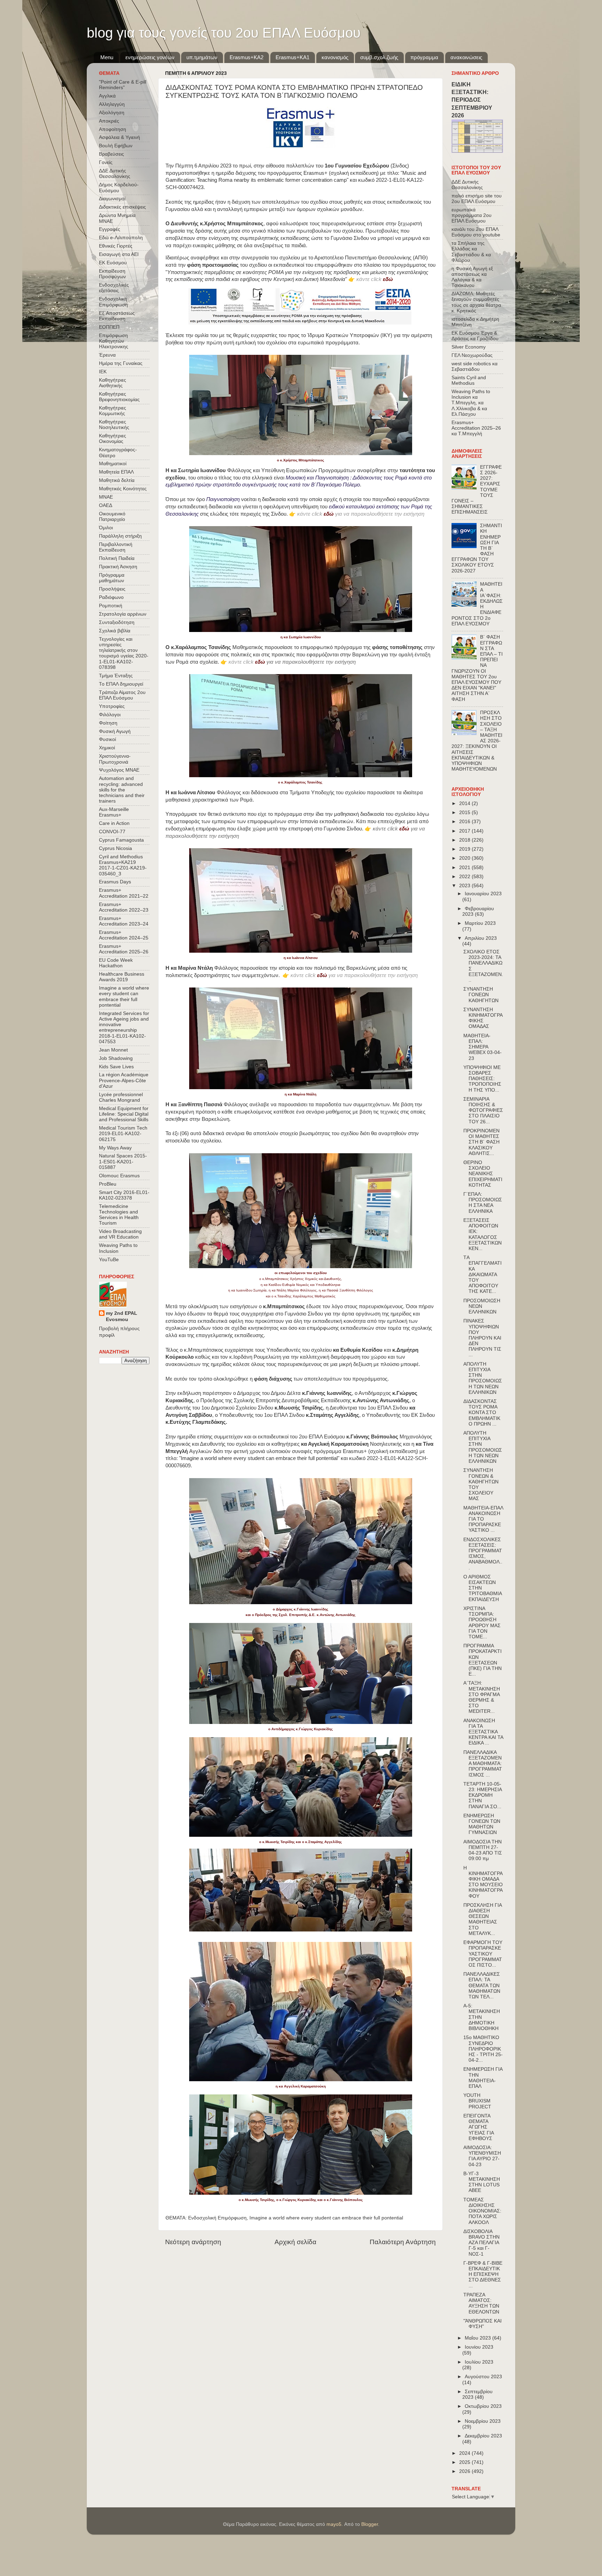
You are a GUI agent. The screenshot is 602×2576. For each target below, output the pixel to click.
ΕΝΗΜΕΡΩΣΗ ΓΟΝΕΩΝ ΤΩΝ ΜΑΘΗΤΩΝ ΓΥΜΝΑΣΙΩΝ (482, 1824)
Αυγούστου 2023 (483, 2377)
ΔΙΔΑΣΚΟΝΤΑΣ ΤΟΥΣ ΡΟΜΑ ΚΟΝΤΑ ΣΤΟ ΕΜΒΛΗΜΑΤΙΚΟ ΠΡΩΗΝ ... (482, 1413)
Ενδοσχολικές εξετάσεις (114, 288)
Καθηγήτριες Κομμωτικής (113, 411)
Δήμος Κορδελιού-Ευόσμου (119, 188)
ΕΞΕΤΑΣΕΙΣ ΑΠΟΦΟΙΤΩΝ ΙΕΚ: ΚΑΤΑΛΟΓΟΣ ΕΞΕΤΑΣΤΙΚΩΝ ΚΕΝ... (483, 1234)
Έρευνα (107, 355)
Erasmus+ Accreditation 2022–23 (124, 907)
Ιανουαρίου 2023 (483, 894)
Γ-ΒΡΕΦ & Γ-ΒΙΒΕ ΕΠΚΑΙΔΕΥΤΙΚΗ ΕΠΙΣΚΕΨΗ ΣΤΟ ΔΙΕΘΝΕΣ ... (483, 2274)
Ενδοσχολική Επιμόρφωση (217, 2218)
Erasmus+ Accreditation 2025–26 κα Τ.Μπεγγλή (476, 428)
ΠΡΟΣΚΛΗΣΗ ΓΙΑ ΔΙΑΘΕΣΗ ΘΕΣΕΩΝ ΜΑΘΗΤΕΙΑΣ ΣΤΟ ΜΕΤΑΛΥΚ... (483, 1919)
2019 (465, 849)
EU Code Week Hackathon (116, 963)
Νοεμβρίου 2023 (483, 2421)
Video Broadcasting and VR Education (120, 1234)
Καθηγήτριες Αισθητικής (113, 383)
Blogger (370, 2524)
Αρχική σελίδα (295, 2242)
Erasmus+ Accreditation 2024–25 (124, 935)
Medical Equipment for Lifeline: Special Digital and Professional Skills (124, 1114)
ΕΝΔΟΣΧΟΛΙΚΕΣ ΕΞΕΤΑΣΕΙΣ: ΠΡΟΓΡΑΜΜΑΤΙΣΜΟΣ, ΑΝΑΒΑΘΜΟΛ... (483, 1554)
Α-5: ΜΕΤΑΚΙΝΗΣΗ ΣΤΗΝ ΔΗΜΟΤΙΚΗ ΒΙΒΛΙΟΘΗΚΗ (482, 2017)
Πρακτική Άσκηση (118, 567)
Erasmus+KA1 (292, 57)
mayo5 (334, 2524)
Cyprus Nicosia (115, 848)
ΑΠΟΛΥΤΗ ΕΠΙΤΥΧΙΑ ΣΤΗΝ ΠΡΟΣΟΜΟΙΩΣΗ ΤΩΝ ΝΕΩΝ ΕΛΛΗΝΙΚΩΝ (483, 1378)
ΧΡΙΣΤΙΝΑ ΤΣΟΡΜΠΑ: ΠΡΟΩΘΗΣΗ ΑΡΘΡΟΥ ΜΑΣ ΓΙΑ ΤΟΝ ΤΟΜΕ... (482, 1623)
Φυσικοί (107, 739)
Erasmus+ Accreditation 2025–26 (124, 949)
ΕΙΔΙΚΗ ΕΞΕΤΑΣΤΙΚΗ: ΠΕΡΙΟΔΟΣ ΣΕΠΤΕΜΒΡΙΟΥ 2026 (472, 100)
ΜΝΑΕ (106, 497)
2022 (465, 877)
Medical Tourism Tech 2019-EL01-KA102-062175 (123, 1134)
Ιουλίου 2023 (479, 2362)
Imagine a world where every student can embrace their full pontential (326, 2218)
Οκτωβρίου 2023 (483, 2406)
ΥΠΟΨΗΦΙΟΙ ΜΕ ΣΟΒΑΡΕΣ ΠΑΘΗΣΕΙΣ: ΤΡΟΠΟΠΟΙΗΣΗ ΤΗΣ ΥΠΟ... (482, 1079)
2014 (465, 803)
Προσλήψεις (112, 589)
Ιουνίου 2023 (479, 2347)
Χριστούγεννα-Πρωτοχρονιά (115, 759)
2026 (465, 2471)
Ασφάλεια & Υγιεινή (119, 137)
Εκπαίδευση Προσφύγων (112, 274)
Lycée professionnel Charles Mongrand (121, 1097)
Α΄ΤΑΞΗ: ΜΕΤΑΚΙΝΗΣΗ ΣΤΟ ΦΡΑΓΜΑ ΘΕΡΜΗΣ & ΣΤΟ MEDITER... (482, 1697)
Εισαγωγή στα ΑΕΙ (119, 254)
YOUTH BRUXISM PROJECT (477, 2101)
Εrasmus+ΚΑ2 (246, 57)
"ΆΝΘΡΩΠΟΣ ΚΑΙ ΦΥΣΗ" (483, 2324)
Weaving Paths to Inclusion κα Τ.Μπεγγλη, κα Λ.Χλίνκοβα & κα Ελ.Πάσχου (471, 403)
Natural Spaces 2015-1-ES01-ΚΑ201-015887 (123, 1161)
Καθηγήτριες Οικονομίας (113, 439)
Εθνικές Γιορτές (116, 246)
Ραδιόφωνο (111, 597)
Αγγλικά (107, 96)
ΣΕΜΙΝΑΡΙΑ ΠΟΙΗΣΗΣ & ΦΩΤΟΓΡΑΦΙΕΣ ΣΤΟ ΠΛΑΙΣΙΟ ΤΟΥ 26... (483, 1110)
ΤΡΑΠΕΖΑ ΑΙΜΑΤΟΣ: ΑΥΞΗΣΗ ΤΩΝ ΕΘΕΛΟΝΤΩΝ (481, 2303)
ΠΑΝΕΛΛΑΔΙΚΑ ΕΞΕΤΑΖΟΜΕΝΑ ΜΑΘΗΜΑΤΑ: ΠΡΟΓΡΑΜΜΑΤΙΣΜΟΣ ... (483, 1764)
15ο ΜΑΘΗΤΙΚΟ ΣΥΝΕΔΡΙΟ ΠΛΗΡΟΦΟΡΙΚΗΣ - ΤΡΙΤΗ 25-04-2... (483, 2049)
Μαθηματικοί (113, 464)
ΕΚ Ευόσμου (113, 263)
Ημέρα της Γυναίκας (121, 363)
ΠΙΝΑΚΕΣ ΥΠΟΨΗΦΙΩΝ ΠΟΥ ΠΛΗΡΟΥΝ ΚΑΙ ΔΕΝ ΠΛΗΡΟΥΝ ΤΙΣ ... (482, 1338)
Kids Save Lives (116, 1067)
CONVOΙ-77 (112, 832)
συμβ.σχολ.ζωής (379, 57)
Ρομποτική (111, 606)
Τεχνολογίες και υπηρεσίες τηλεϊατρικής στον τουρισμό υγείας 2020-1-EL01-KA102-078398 (124, 653)
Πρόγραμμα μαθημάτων (112, 578)
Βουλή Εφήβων (116, 146)
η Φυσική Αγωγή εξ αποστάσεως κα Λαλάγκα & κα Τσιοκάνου (472, 277)
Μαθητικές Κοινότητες (123, 489)
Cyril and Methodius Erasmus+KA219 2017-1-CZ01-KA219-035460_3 (123, 865)
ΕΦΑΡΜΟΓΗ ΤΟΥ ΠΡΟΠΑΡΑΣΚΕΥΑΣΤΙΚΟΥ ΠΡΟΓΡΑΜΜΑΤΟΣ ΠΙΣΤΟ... (483, 1954)
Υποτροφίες (112, 706)
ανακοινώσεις (466, 57)
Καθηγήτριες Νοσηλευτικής (114, 425)
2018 (465, 840)
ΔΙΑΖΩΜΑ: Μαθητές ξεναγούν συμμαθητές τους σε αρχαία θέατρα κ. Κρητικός (476, 302)
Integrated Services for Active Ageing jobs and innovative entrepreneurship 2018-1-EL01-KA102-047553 (124, 1028)
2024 (465, 2453)
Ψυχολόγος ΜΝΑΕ (119, 770)
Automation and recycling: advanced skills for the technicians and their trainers (122, 790)
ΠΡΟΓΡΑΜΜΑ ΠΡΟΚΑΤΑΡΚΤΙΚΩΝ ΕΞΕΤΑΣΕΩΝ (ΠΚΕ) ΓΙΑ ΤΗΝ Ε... (483, 1660)
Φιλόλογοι (110, 715)
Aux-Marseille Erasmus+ (114, 812)
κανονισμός (335, 57)
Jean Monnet (113, 1050)
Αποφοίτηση (113, 129)
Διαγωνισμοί (112, 199)
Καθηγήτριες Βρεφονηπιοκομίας (119, 397)
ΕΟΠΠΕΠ (109, 327)
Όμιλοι (106, 528)
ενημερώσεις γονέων (150, 57)
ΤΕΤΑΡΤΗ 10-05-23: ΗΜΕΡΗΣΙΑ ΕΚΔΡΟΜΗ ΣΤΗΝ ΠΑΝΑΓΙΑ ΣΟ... (483, 1795)
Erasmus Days (115, 882)
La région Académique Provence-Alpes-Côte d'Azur (124, 1080)
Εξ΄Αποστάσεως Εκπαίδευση (117, 316)
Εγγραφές (110, 229)
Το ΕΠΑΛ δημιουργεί (121, 684)
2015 (465, 813)
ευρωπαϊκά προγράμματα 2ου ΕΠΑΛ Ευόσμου (472, 215)
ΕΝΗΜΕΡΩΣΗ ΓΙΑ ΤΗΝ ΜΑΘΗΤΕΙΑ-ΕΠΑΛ (483, 2078)
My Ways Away (115, 1148)
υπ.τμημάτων (202, 57)
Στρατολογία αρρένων (123, 614)
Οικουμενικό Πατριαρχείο (112, 517)
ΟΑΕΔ (106, 505)
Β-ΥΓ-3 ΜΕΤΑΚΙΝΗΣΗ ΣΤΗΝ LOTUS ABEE (482, 2182)
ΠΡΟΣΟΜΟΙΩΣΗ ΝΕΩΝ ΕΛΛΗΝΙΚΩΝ (482, 1306)
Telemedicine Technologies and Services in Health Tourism (119, 1215)
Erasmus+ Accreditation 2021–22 (124, 893)
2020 (465, 858)
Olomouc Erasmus (119, 1176)
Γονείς (106, 162)
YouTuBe (109, 1260)
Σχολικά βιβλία (115, 631)
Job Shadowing (116, 1058)
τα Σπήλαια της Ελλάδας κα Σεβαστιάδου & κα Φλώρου (471, 252)
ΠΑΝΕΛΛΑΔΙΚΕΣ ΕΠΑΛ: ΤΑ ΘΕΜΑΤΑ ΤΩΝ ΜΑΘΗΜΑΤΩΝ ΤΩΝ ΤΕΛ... (482, 1985)
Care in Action (114, 823)
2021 (465, 868)
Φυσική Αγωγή (115, 731)
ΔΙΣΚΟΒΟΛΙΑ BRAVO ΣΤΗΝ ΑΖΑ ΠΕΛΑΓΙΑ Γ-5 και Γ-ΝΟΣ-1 (481, 2243)
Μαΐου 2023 (478, 2338)
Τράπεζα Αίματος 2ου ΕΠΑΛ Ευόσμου (122, 695)
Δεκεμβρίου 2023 (483, 2436)
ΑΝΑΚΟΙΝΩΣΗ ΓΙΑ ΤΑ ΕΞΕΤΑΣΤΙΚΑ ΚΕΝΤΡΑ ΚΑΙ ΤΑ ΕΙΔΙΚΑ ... (483, 1732)
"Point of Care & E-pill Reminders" (123, 85)
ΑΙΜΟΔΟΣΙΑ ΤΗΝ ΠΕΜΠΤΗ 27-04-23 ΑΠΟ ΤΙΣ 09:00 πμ (483, 1850)
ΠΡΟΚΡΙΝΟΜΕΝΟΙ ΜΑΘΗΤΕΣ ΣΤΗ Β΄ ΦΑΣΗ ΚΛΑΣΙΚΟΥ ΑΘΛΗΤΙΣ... (481, 1142)
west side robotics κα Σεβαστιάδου (474, 366)
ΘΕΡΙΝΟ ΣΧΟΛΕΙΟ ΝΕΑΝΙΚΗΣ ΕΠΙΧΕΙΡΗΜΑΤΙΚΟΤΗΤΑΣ (483, 1174)
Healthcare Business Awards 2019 (122, 977)
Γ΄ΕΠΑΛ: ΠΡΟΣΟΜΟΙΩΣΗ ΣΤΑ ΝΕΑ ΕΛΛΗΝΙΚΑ (483, 1203)
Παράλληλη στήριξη (120, 536)
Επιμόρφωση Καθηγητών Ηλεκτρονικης (114, 341)
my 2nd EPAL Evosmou (122, 1317)
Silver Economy (469, 347)
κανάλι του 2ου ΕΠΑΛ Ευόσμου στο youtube (476, 232)
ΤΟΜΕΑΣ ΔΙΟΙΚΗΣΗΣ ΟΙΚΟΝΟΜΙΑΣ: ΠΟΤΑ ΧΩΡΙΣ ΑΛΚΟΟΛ (482, 2211)
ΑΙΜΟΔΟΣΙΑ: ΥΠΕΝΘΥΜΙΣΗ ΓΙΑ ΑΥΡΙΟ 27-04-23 (482, 2156)
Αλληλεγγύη (112, 104)
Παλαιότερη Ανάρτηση (403, 2242)
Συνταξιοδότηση (117, 622)
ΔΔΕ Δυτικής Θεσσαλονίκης (115, 174)
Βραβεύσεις (111, 154)
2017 (465, 831)
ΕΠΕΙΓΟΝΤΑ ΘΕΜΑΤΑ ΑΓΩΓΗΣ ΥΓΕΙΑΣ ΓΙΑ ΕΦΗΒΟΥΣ (478, 2127)
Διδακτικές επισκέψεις (122, 207)
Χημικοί (107, 748)
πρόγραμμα (424, 57)
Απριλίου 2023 (481, 938)
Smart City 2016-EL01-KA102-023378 (124, 1195)
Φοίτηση (108, 723)
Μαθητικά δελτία (117, 480)
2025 (465, 2462)
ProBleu (108, 1184)
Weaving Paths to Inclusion (118, 1248)
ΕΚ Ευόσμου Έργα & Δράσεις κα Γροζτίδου (475, 336)
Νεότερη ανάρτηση (193, 2242)
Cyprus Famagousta (121, 840)
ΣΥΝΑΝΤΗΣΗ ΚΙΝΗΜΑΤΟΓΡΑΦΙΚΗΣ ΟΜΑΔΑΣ (483, 1018)
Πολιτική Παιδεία (117, 558)
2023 (465, 886)
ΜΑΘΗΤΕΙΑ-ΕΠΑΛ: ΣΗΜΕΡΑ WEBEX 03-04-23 (483, 1047)
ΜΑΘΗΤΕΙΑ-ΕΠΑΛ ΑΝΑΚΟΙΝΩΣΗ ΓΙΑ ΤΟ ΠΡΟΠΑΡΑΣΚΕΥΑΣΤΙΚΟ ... (483, 1519)
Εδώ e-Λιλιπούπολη (121, 238)
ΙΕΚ (103, 372)
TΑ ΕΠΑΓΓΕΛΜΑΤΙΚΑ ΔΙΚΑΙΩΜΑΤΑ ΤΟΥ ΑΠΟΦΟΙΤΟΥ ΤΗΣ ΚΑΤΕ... (483, 1274)
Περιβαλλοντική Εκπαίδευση (116, 547)
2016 (465, 822)
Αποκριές (109, 121)
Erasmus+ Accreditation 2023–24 (124, 921)
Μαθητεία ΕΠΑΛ (116, 472)
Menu (107, 57)
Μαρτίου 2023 (480, 923)
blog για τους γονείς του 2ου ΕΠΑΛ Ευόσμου (224, 33)
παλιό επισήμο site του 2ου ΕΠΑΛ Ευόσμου (477, 199)
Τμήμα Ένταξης (116, 676)
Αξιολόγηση (112, 113)
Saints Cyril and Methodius (469, 380)
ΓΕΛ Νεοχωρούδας (472, 355)
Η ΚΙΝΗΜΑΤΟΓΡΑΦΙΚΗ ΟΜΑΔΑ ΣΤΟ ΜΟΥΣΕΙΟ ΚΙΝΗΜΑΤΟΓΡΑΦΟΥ (483, 1882)
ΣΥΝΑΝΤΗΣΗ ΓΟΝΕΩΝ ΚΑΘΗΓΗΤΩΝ (481, 995)
